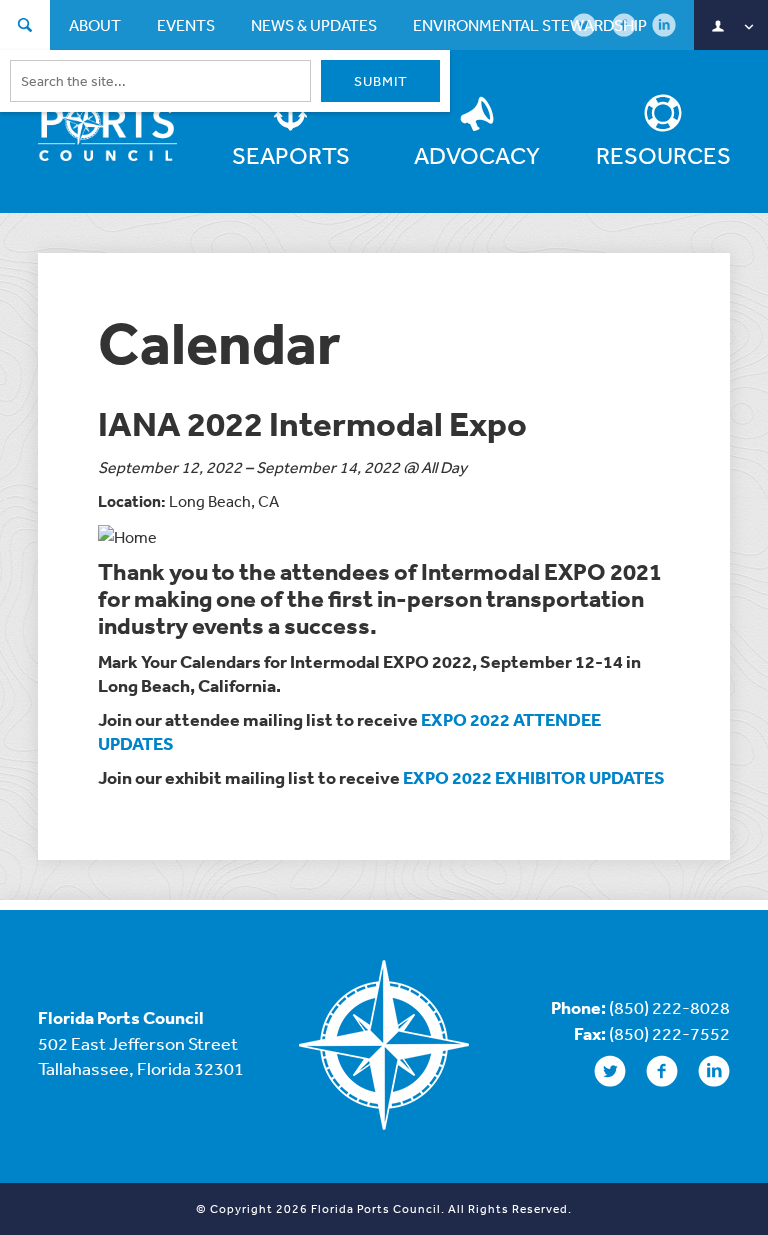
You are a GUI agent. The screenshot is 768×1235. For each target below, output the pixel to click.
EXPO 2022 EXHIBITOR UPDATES (534, 777)
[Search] (25, 27)
